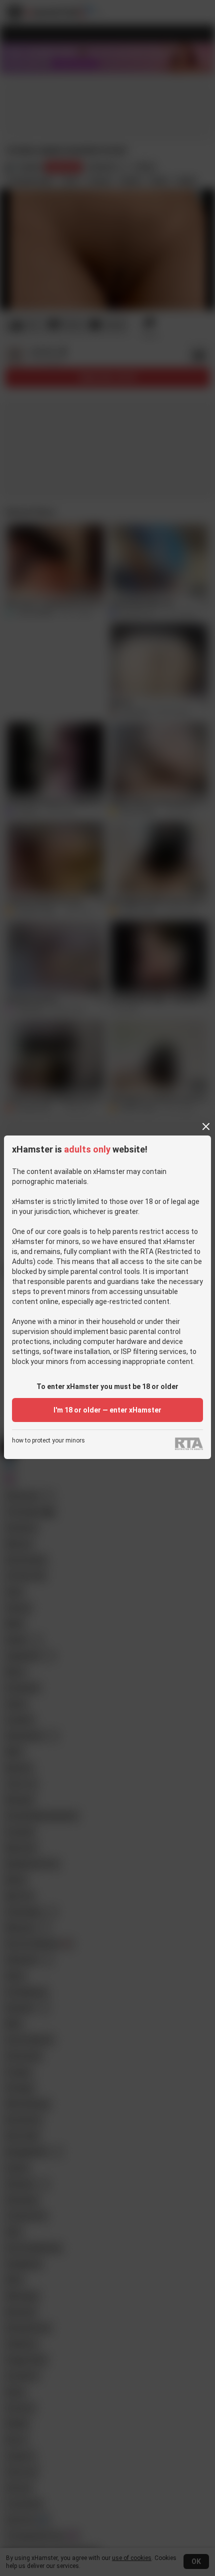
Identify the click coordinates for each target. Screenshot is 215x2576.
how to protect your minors (48, 1441)
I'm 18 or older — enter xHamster (107, 1410)
